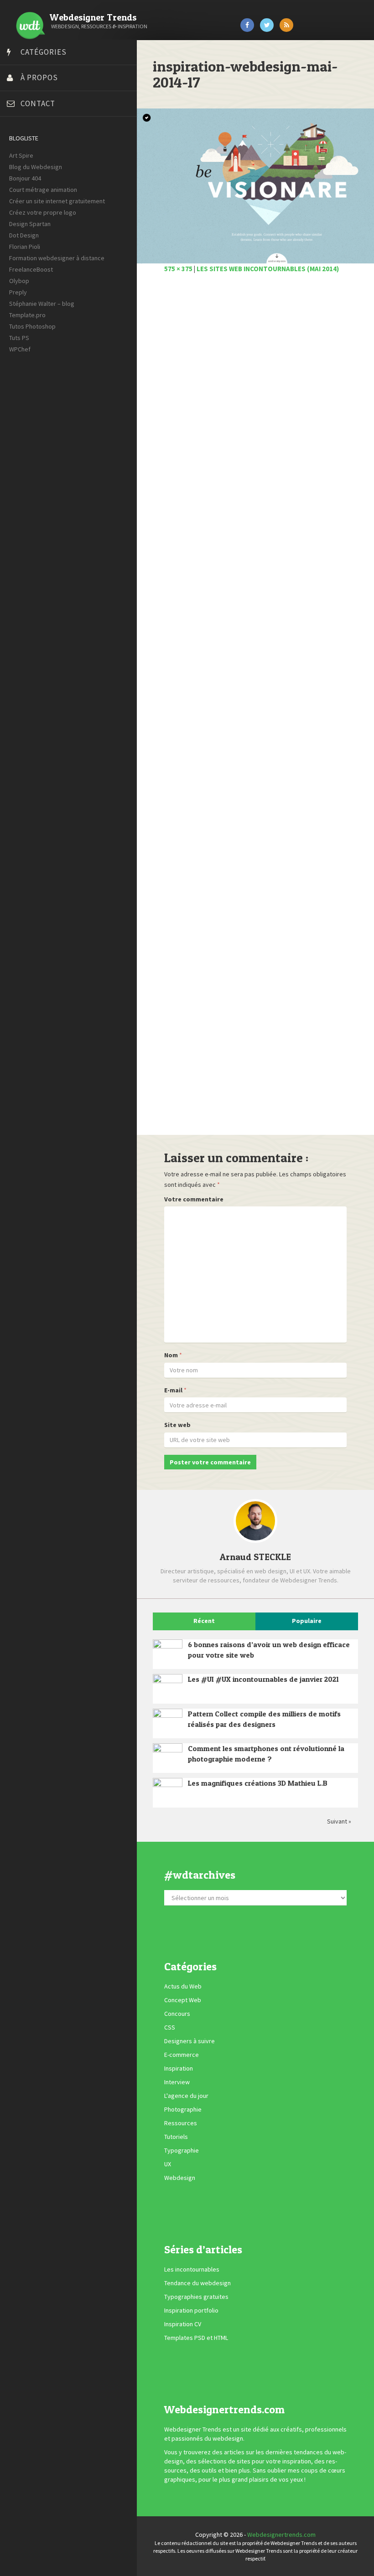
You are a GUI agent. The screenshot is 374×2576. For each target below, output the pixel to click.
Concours (177, 2014)
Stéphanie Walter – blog (42, 304)
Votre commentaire (194, 1199)
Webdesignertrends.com (281, 2535)
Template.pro (27, 315)
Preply (18, 292)
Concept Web (183, 2000)
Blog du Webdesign (36, 167)
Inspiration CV (183, 2324)
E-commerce (182, 2055)
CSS (170, 2027)
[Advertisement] (255, 709)
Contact (38, 103)
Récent (204, 1621)
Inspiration (179, 2068)
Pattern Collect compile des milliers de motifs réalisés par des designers (264, 1719)
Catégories (44, 52)
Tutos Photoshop (32, 326)
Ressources (181, 2123)
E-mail (173, 1390)
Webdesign (180, 2178)
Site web (177, 1425)
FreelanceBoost (31, 269)
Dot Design (24, 235)
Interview (177, 2082)
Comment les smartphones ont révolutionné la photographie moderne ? (266, 1754)
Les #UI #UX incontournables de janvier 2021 (263, 1679)
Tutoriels (176, 2137)
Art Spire (21, 155)
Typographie (182, 2150)
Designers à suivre (190, 2041)
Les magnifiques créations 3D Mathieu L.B (258, 1783)
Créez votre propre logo (43, 212)
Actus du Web (183, 1986)
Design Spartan (30, 224)
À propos (39, 77)
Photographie (183, 2109)
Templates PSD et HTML (196, 2338)
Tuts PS (19, 338)
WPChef (20, 349)
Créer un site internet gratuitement (57, 201)
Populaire (307, 1621)
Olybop (19, 281)
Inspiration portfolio (191, 2310)
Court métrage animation (43, 190)
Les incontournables (192, 2269)
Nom (171, 1355)
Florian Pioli (25, 247)
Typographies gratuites (196, 2297)
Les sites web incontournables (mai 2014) (268, 269)
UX (168, 2164)
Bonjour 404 (25, 178)
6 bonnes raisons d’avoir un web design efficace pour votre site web (269, 1650)
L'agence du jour (186, 2096)
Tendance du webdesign (197, 2283)
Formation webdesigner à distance (57, 258)
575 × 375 (178, 269)
